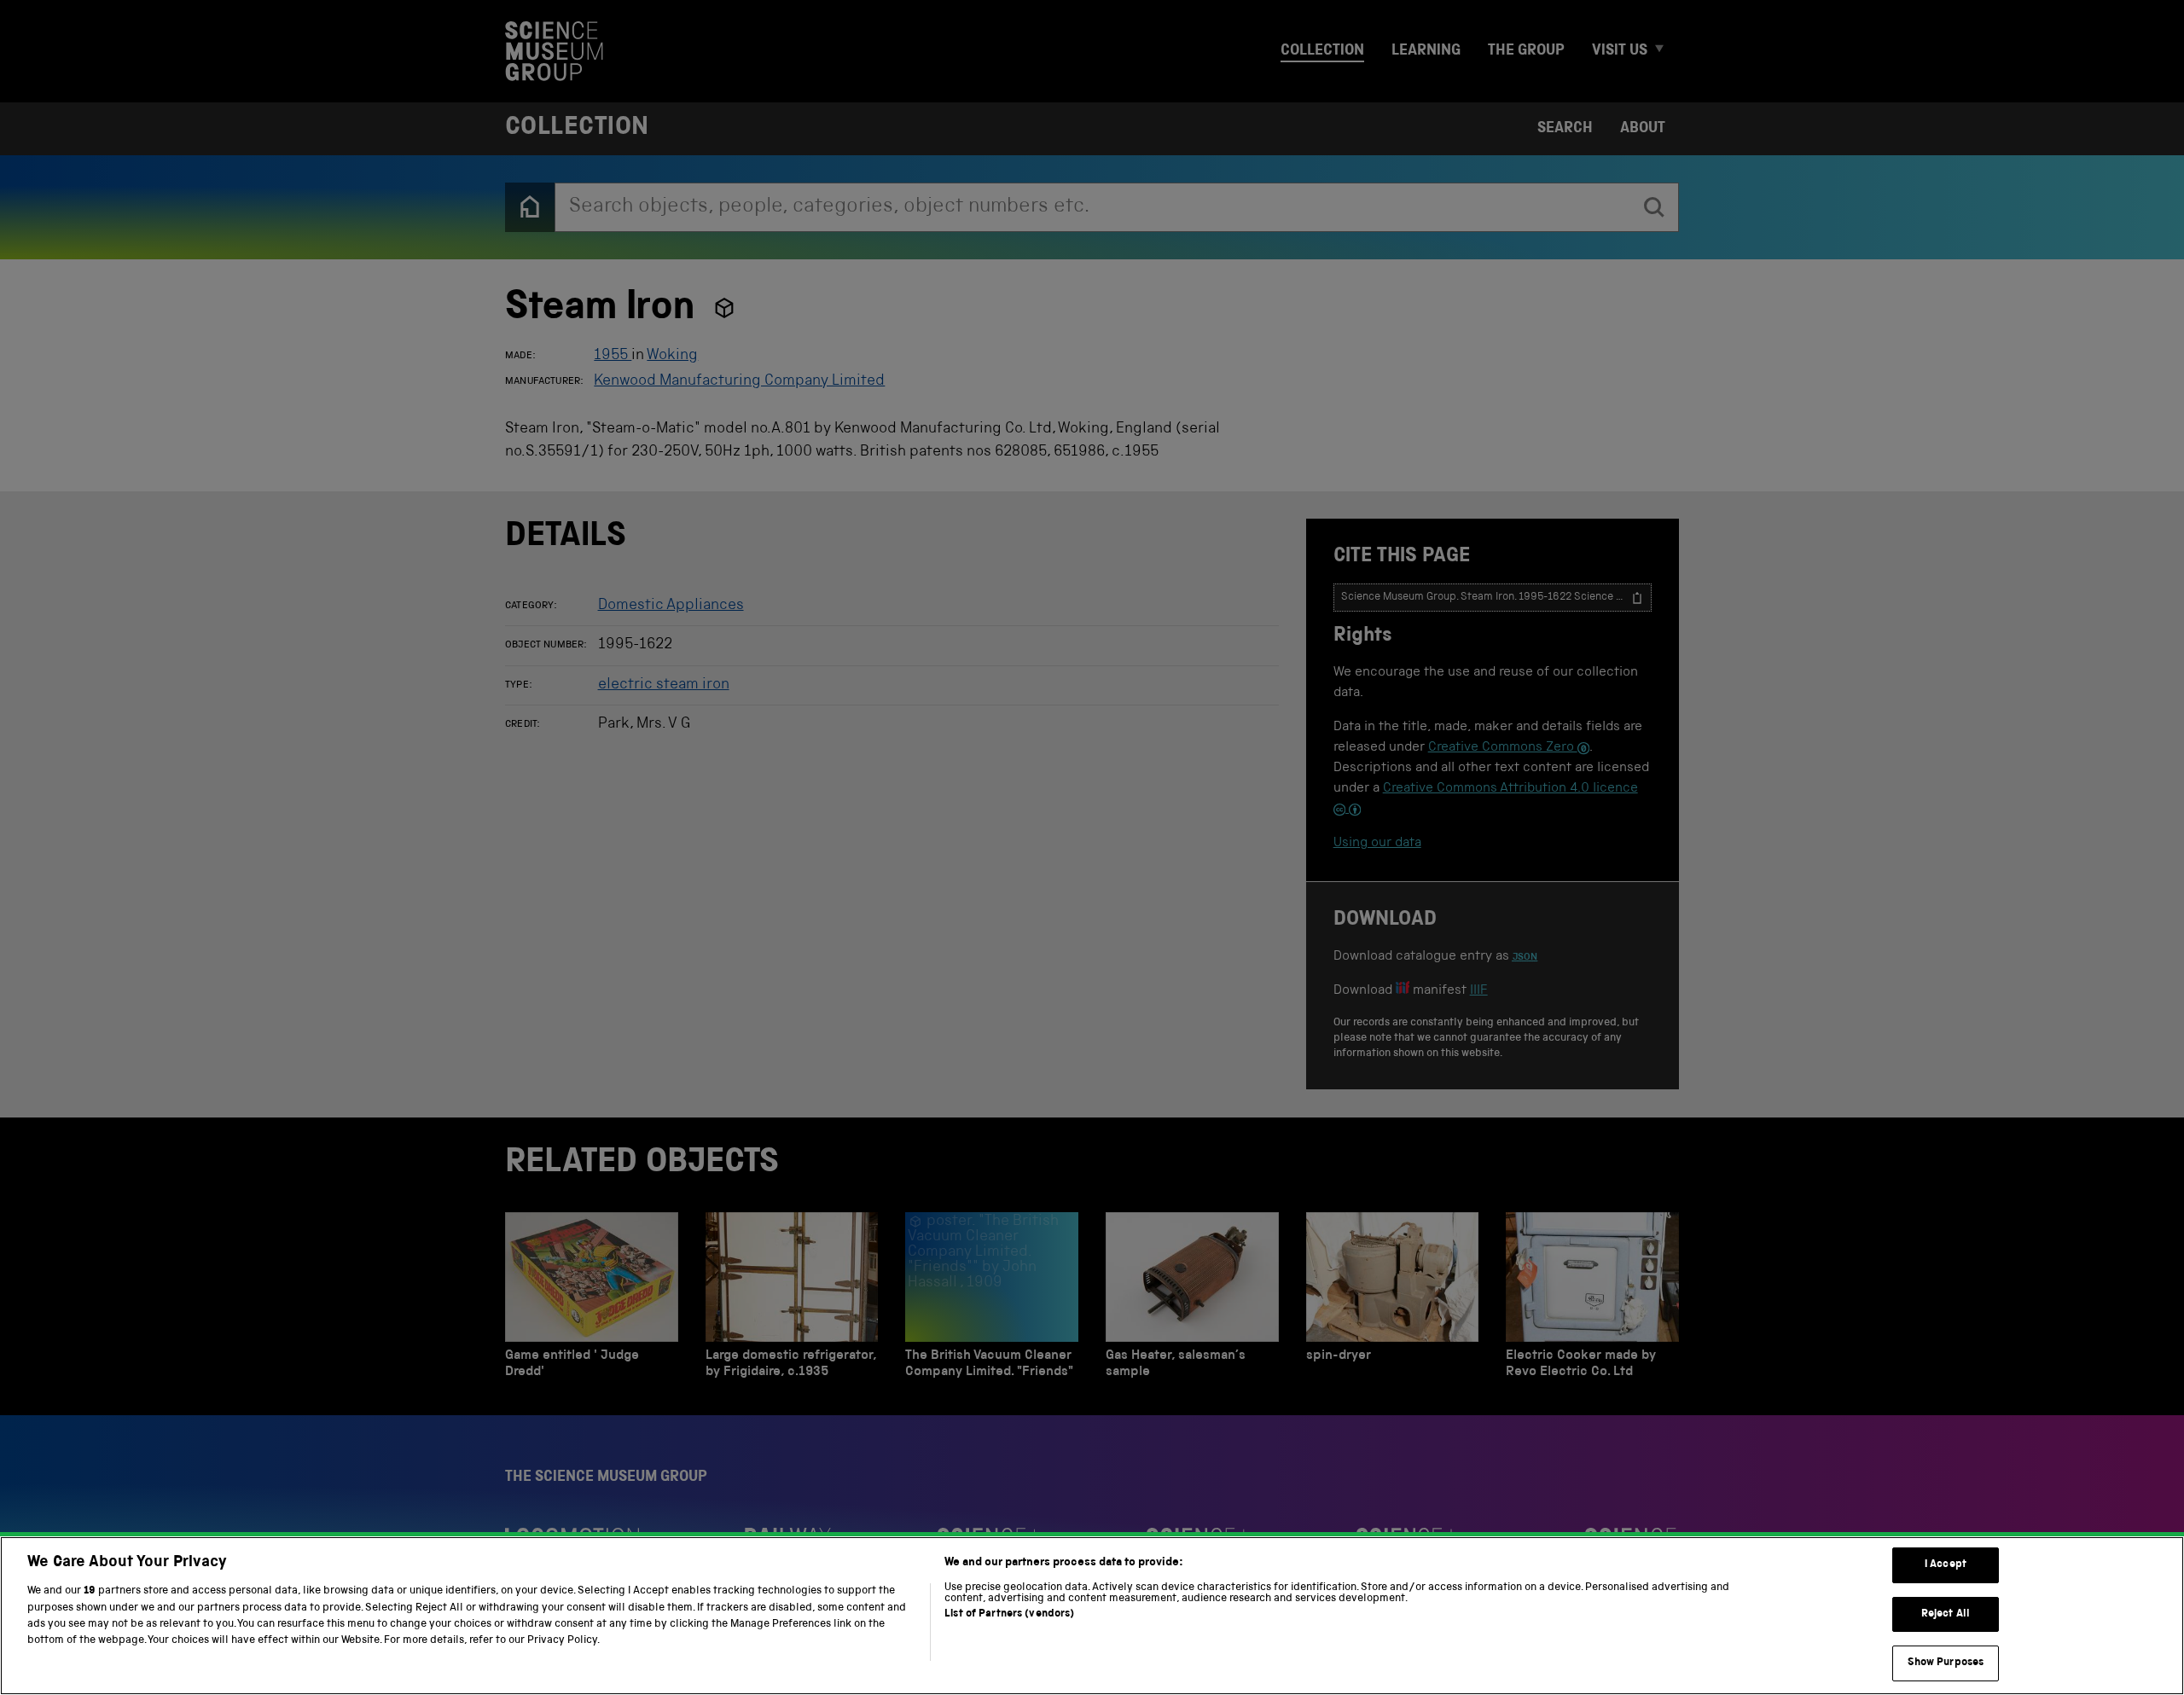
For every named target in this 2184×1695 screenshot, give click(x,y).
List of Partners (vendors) (1009, 1614)
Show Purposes (1946, 1663)
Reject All (1946, 1614)
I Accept (1946, 1565)
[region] (1092, 1616)
